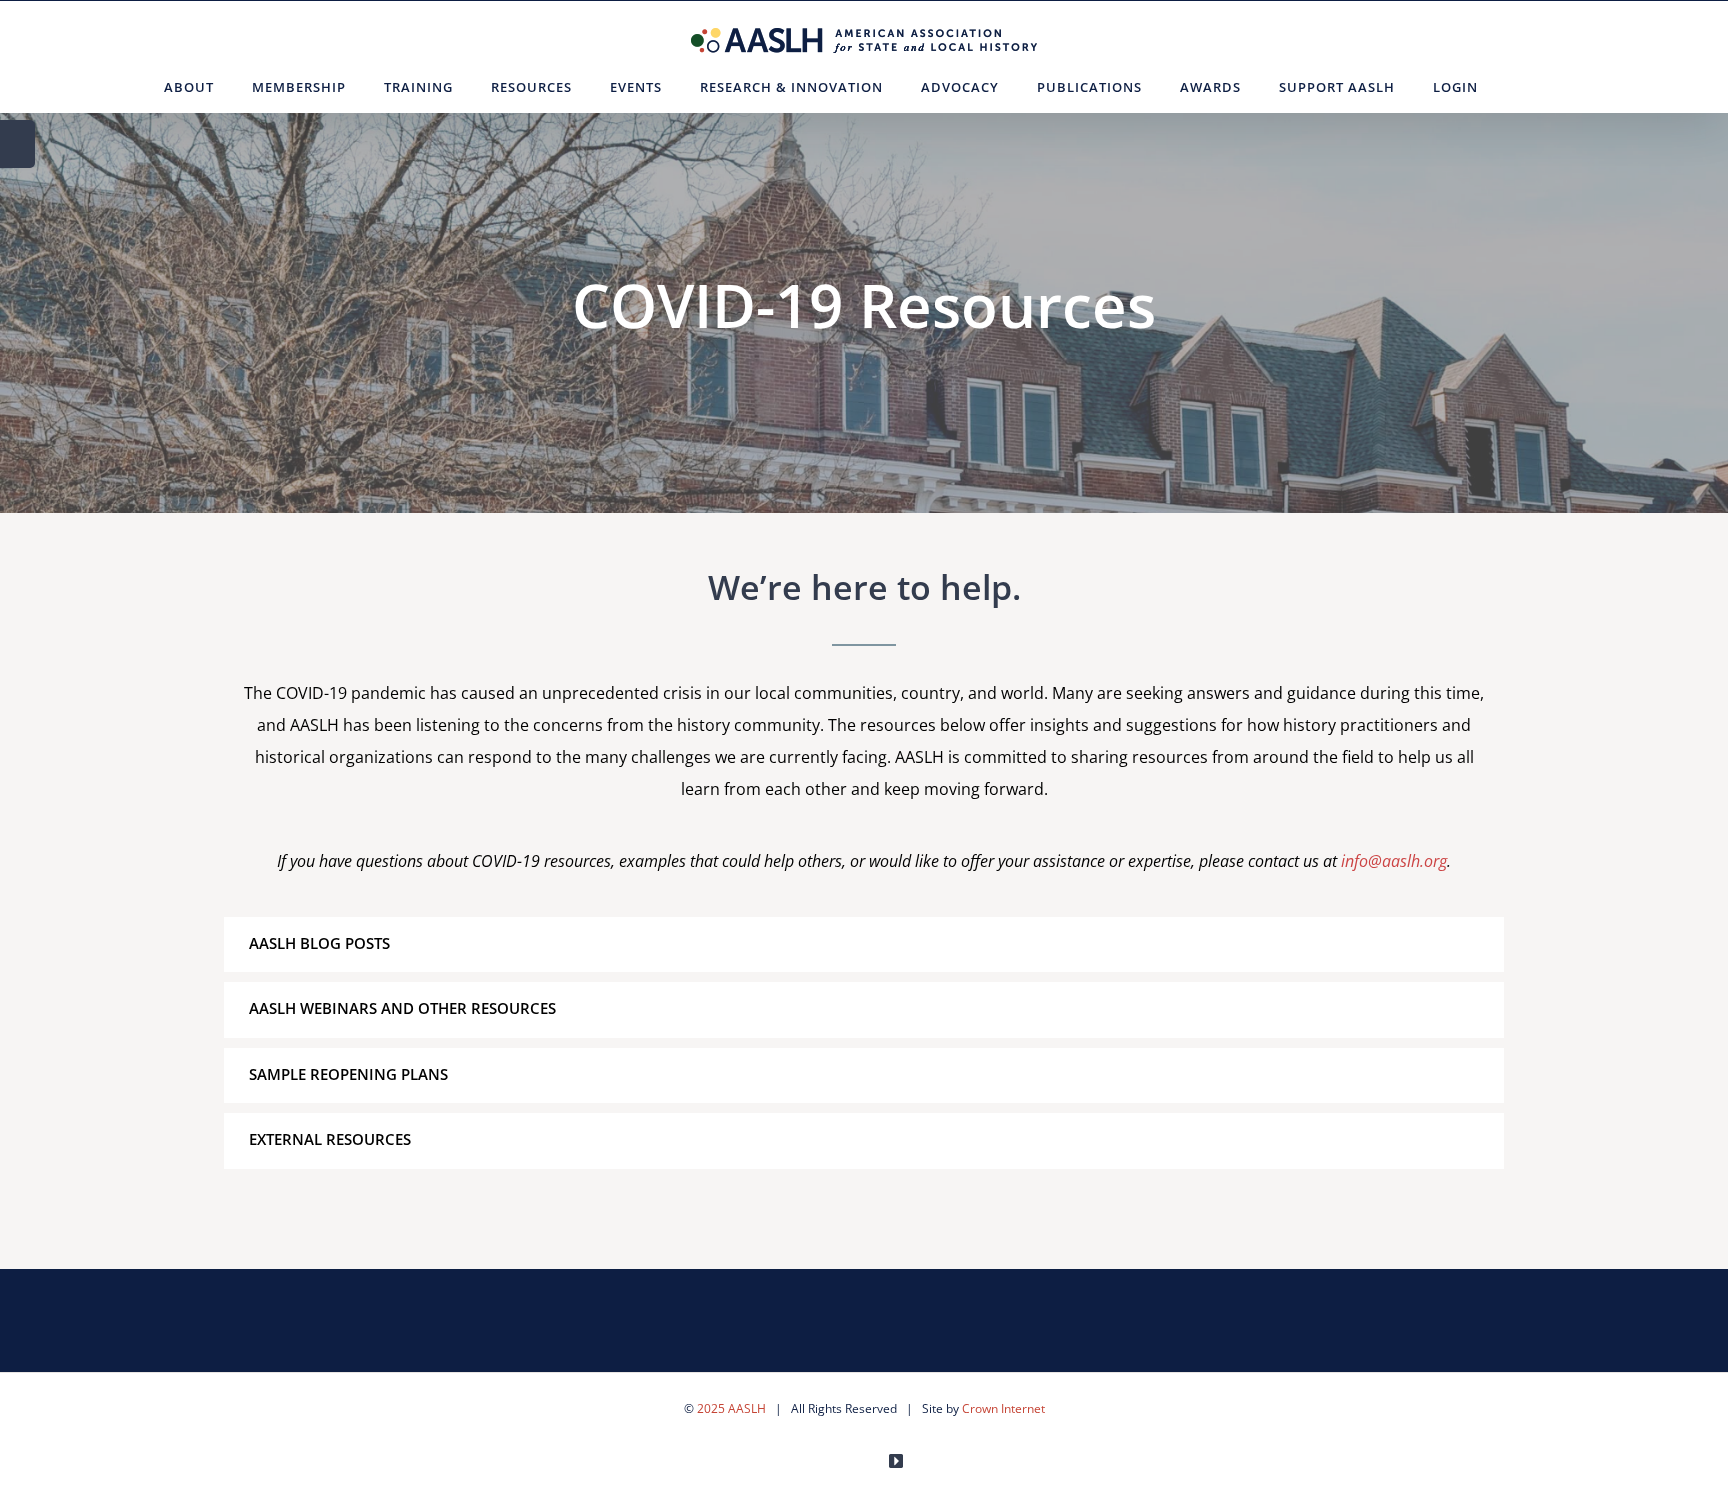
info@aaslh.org (1394, 861)
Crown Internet (1003, 1408)
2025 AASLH (731, 1408)
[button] (1521, 87)
